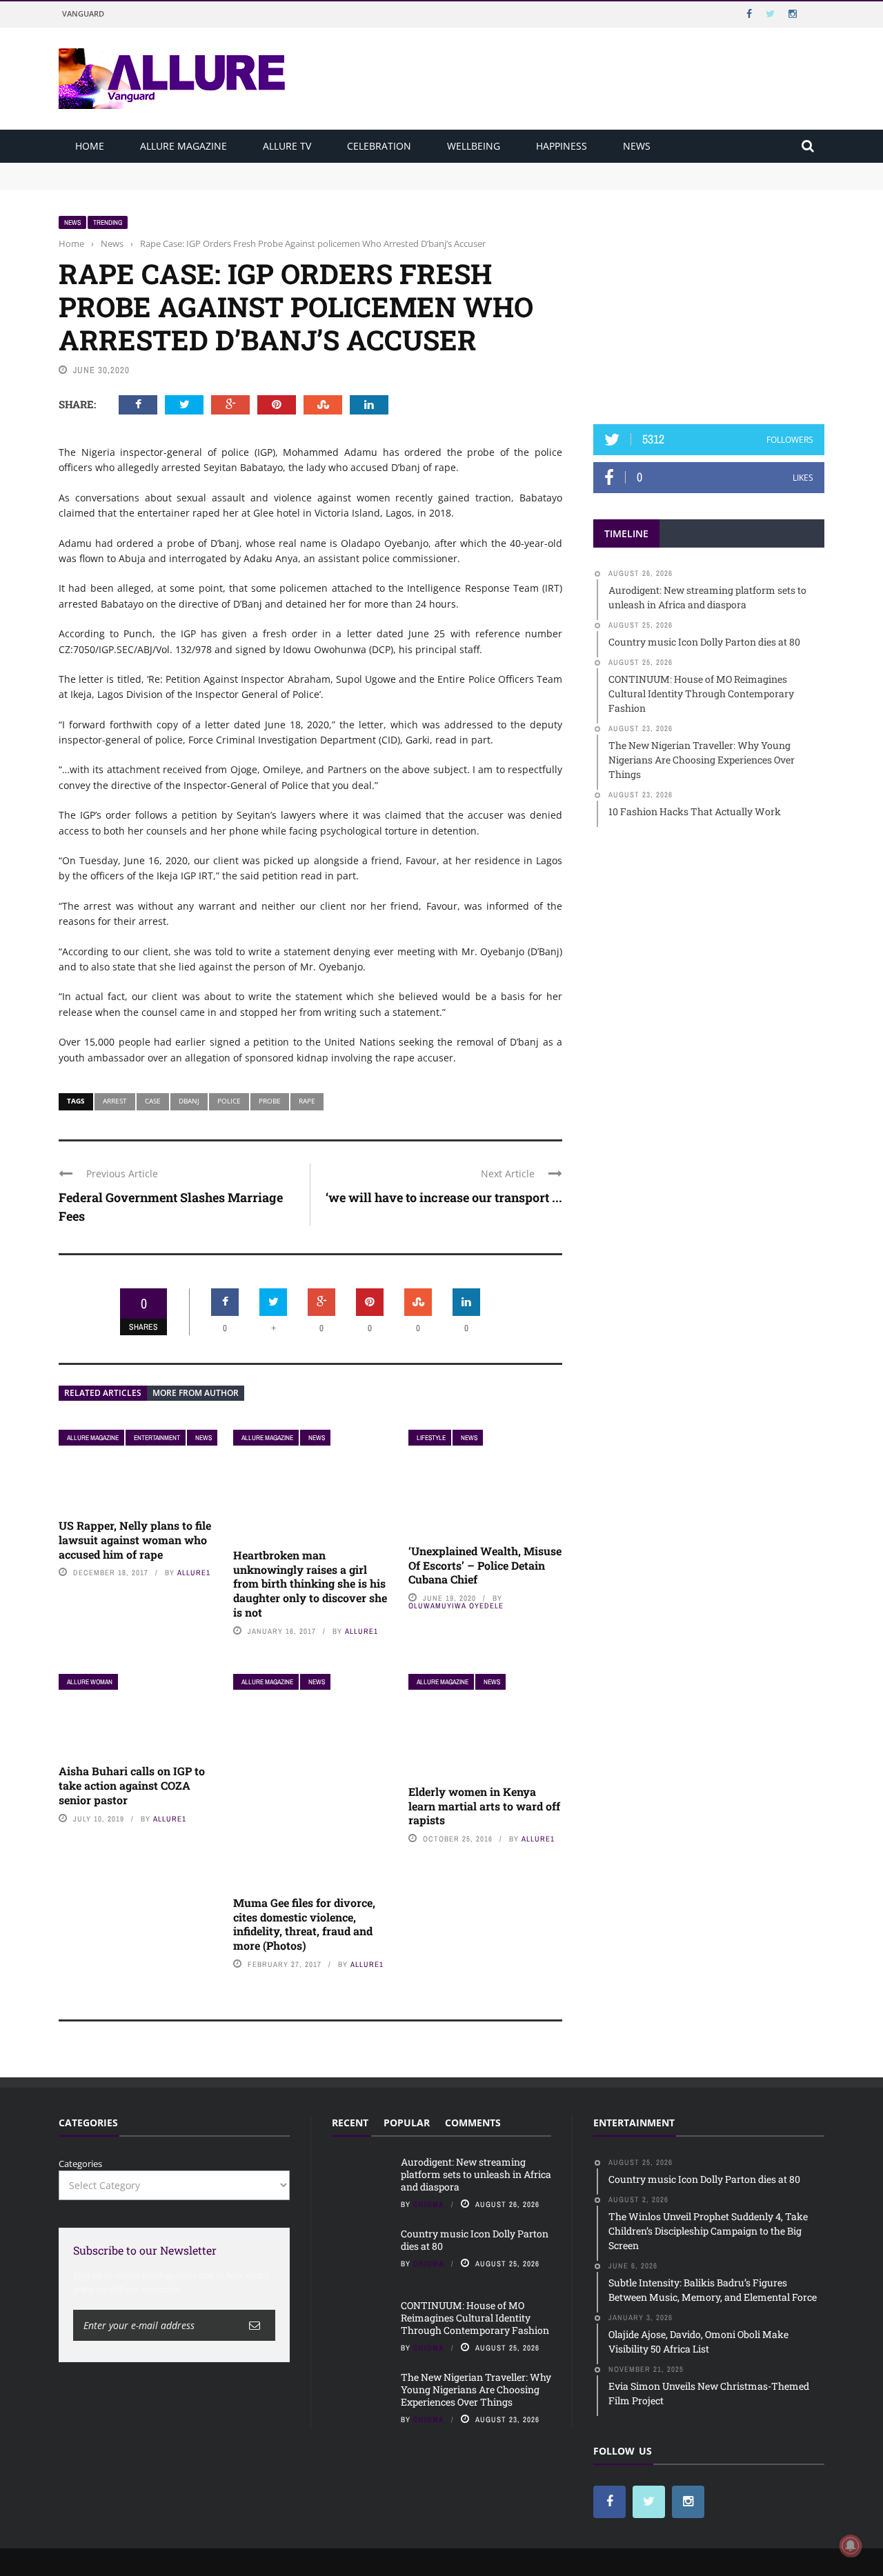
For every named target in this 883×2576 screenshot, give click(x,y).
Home (90, 146)
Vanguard (83, 13)
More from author (196, 1393)
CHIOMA (429, 2204)
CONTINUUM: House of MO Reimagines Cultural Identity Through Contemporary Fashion (475, 2318)
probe (270, 1101)
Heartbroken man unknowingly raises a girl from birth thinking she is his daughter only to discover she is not (310, 1584)
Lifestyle (431, 1438)
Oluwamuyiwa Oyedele (456, 1606)
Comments (473, 2123)
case (153, 1101)
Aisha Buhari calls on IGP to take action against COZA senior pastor (132, 1785)
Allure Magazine (183, 146)
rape (307, 1101)
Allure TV (287, 146)
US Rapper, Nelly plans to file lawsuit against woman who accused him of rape (135, 1540)
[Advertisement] (709, 301)
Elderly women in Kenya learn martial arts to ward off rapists (484, 1806)
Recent (350, 2123)
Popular (407, 2123)
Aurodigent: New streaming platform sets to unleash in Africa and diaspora (219, 169)
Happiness (562, 146)
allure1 (194, 1572)
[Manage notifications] (851, 2546)
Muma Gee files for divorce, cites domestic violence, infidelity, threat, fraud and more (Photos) (304, 1924)
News (637, 146)
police (229, 1101)
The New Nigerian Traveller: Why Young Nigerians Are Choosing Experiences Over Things (476, 2389)
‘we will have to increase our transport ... (444, 1197)
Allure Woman (90, 1682)
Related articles (103, 1393)
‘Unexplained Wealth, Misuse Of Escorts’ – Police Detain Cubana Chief (485, 1565)
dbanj (189, 1101)
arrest (115, 1101)
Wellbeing (474, 146)
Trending (108, 222)
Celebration (379, 146)
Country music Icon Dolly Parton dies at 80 (150, 182)
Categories (80, 2164)
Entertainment (157, 1438)
